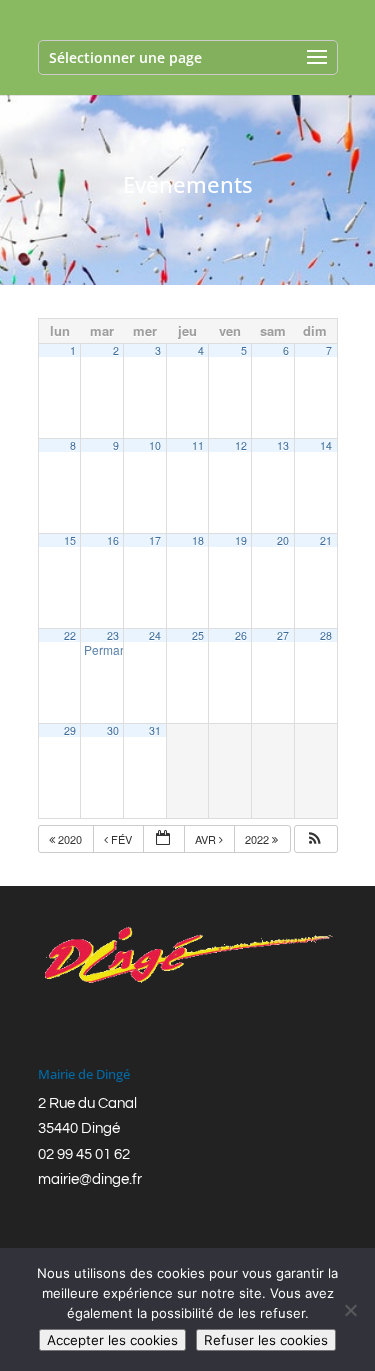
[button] (315, 839)
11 (198, 445)
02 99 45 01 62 (84, 1154)
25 (198, 635)
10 (155, 445)
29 (70, 730)
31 (155, 730)
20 (283, 540)
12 (241, 445)
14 (326, 445)
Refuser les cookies (266, 1340)
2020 (70, 839)
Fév (121, 839)
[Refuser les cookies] (350, 1310)
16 (113, 540)
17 (155, 540)
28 (326, 635)
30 (113, 730)
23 (113, 635)
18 (198, 540)
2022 (258, 839)
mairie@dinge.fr (90, 1179)
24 (155, 635)
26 (241, 635)
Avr (207, 839)
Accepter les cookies (112, 1340)
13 (283, 445)
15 (70, 540)
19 (241, 540)
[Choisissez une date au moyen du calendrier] (164, 839)
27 (283, 635)
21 (326, 540)
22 (70, 635)
